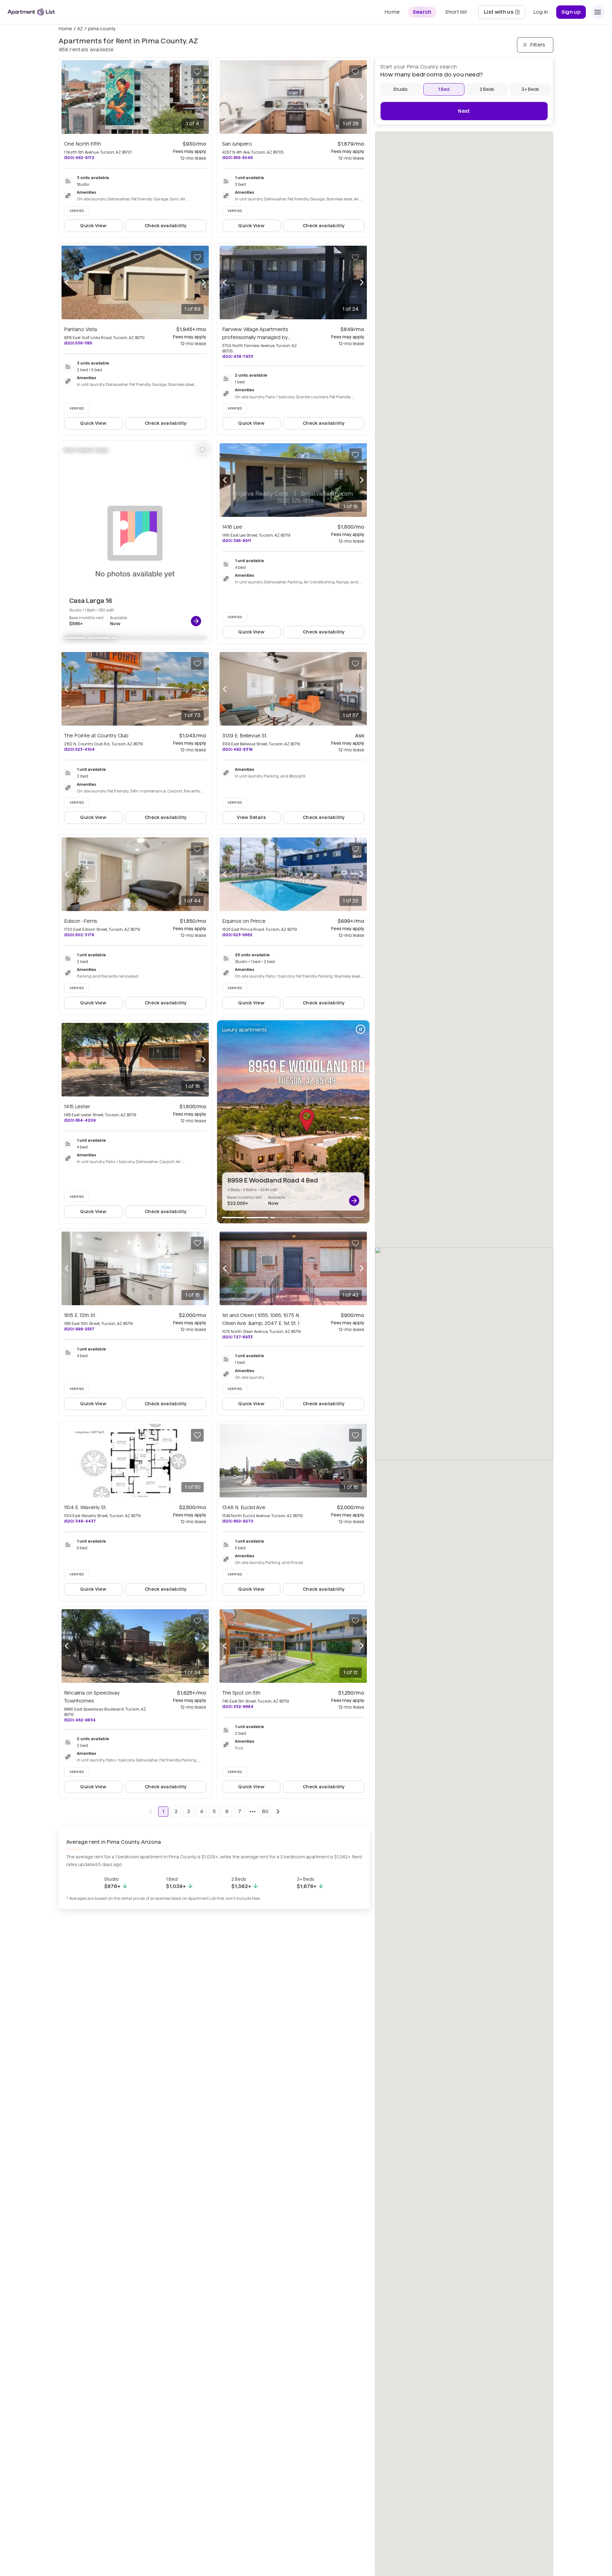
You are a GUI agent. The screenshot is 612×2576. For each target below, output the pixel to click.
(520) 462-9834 (80, 1720)
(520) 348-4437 (80, 1521)
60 (265, 1811)
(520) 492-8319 (237, 749)
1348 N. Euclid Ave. (244, 1507)
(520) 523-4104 (79, 749)
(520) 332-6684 (238, 1707)
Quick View (93, 226)
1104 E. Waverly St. (85, 1507)
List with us (504, 14)
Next (464, 111)
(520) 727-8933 (237, 1337)
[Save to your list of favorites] (197, 72)
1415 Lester (77, 1107)
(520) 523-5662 (237, 935)
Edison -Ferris (81, 921)
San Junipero (237, 144)
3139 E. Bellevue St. (245, 736)
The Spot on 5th (241, 1693)
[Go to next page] (278, 1812)
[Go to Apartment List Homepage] (31, 12)
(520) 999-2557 (79, 1329)
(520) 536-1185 (78, 343)
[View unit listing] (196, 621)
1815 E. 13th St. (80, 1315)
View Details (251, 817)
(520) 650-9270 (238, 1521)
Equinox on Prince (244, 921)
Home (65, 29)
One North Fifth (83, 144)
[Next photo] (204, 97)
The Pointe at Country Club (96, 736)
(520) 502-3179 (79, 935)
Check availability (166, 226)
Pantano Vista (80, 329)
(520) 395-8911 (237, 541)
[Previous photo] (67, 97)
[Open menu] (598, 12)
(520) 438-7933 (238, 356)
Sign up (571, 12)
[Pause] (202, 450)
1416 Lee (232, 527)
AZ (80, 29)
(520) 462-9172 (79, 158)
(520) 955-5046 (237, 158)
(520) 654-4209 (80, 1120)
